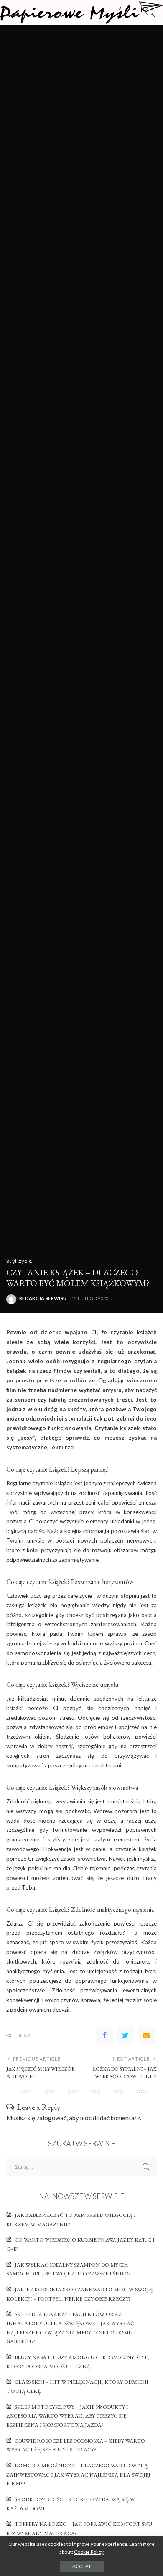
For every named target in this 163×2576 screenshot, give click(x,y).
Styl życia (19, 1261)
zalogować (51, 2118)
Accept (82, 2566)
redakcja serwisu (43, 1298)
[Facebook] (104, 2035)
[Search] (148, 13)
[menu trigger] (17, 13)
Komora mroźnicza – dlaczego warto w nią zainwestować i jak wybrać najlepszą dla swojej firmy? (78, 2474)
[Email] (146, 2035)
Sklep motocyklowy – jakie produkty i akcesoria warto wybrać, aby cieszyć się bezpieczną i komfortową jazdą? (67, 2416)
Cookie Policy (89, 2552)
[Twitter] (125, 2035)
